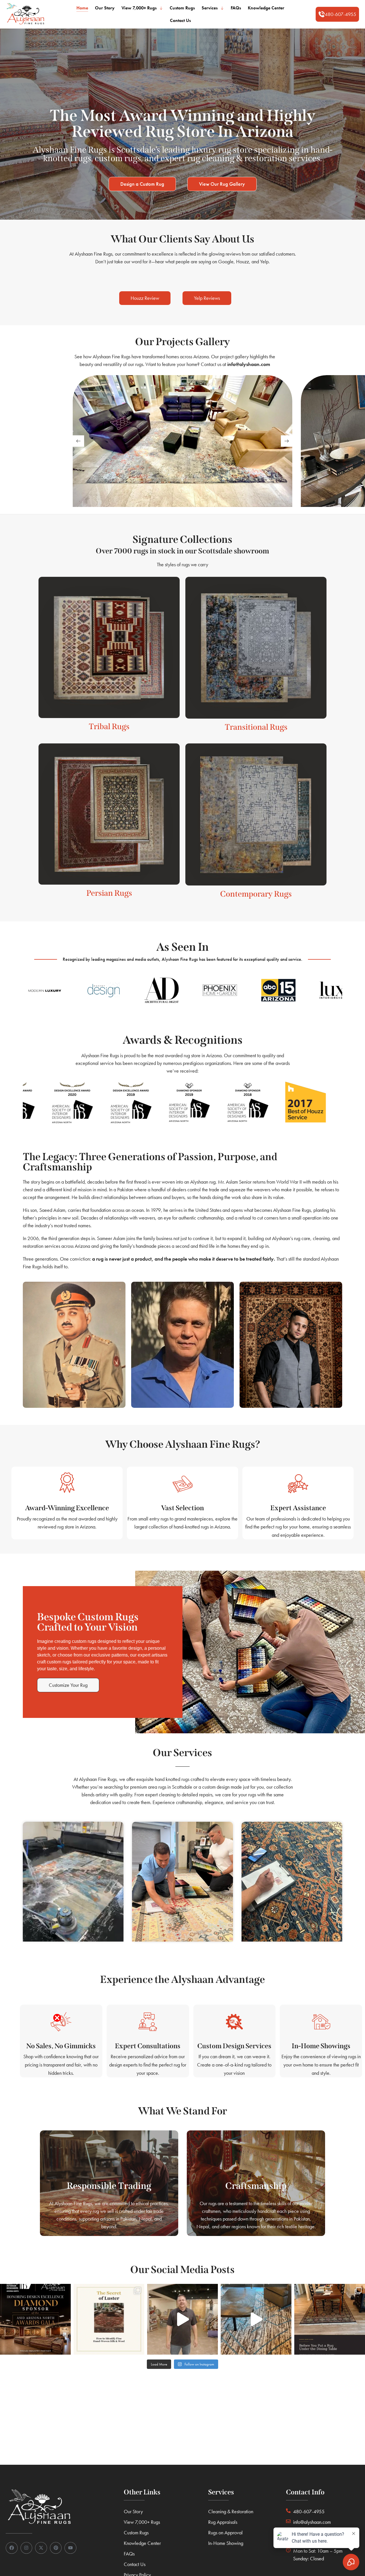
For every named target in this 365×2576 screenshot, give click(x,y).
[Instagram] (27, 2548)
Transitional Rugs (256, 727)
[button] (337, 14)
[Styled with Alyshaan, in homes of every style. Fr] (256, 2319)
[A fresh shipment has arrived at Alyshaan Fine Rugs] (182, 2319)
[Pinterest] (56, 2548)
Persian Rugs (109, 893)
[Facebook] (12, 2548)
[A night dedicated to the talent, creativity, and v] (35, 2319)
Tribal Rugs (109, 726)
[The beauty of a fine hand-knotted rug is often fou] (109, 2319)
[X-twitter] (41, 2548)
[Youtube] (70, 2548)
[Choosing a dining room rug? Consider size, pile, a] (330, 2319)
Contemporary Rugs (256, 894)
